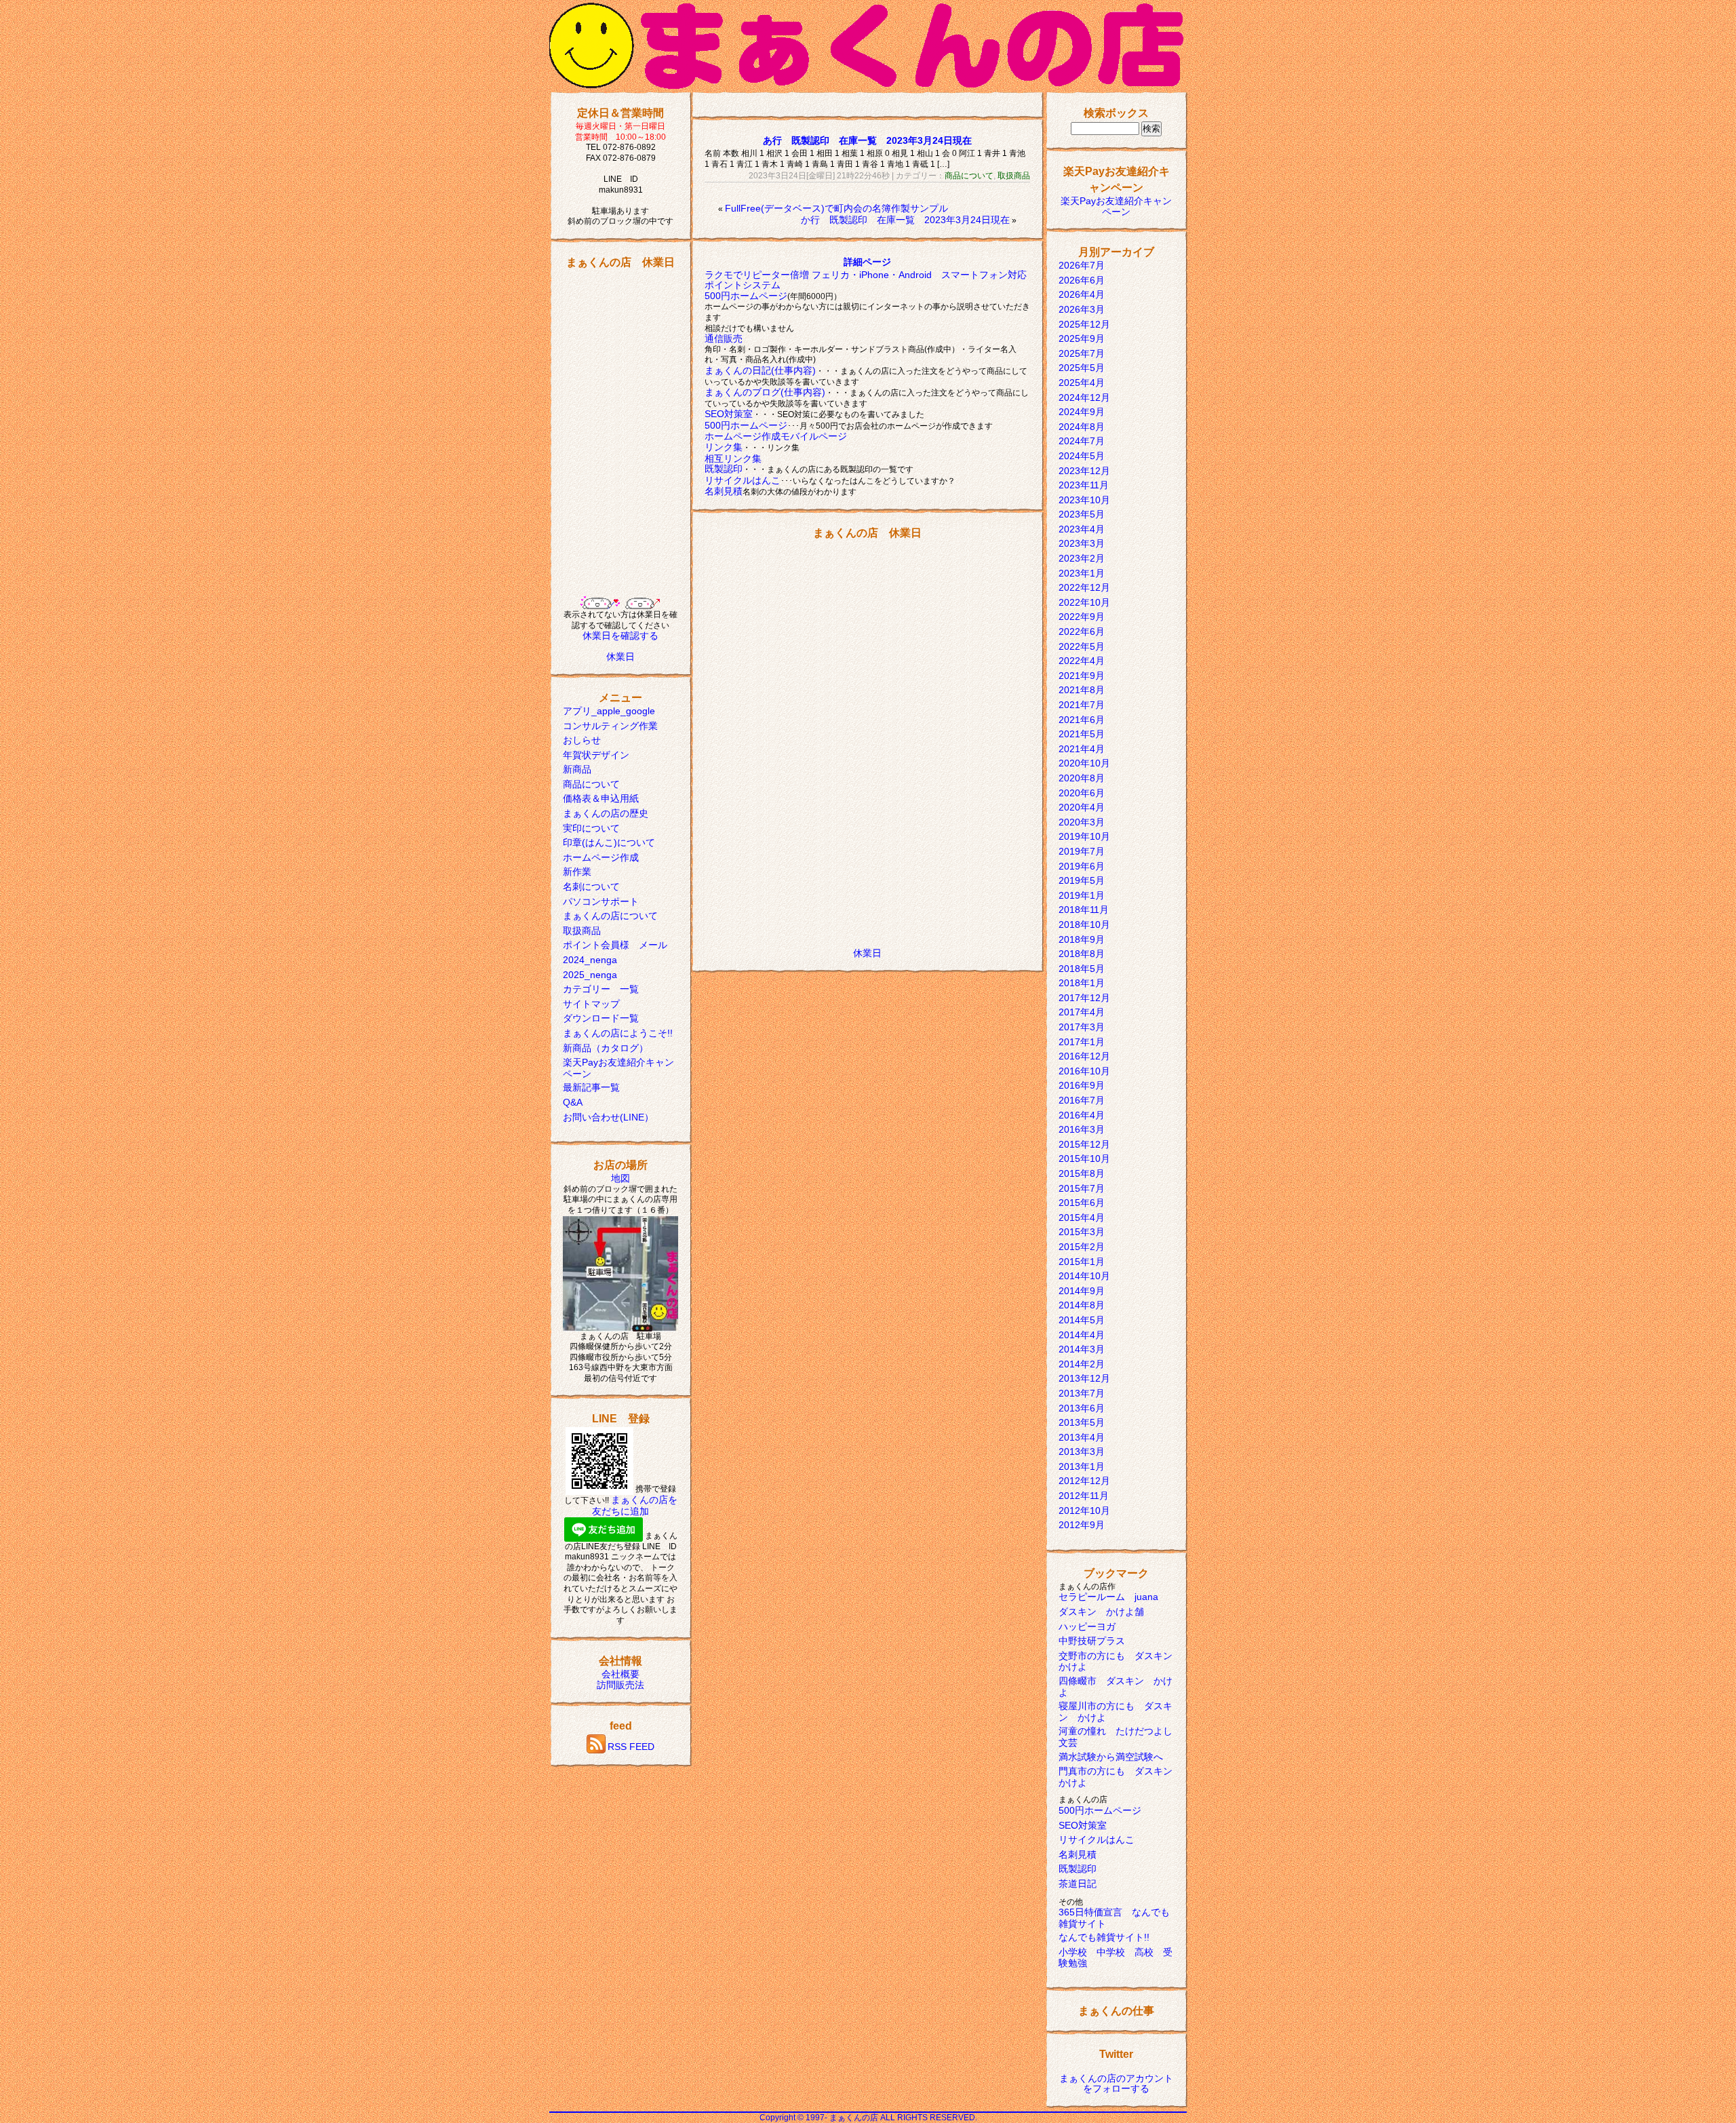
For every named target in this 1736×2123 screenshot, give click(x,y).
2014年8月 (1082, 1305)
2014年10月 (1084, 1276)
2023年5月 (1082, 514)
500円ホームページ (746, 296)
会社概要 (620, 1674)
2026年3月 (1082, 309)
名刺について (591, 887)
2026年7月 (1082, 265)
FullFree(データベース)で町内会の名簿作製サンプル (836, 208)
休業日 (620, 657)
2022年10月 (1084, 602)
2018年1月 (1082, 983)
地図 (620, 1178)
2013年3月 (1082, 1452)
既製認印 (724, 469)
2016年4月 (1082, 1115)
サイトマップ (591, 1004)
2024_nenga (590, 960)
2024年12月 (1084, 397)
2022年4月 (1082, 661)
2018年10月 (1084, 924)
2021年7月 (1082, 705)
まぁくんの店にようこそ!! (618, 1033)
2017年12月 (1084, 998)
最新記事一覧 (591, 1087)
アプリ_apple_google (609, 711)
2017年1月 (1082, 1042)
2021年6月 (1082, 720)
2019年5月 (1082, 880)
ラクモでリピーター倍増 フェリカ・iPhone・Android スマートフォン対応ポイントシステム (866, 280)
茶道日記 (1078, 1884)
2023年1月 (1082, 573)
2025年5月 (1082, 368)
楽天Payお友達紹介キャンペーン (1116, 206)
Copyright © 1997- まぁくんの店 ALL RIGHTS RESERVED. (868, 2118)
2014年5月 (1082, 1320)
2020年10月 (1084, 763)
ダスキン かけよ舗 (1101, 1612)
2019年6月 (1082, 866)
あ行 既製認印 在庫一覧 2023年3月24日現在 (867, 140)
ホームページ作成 (601, 857)
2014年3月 (1082, 1349)
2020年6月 (1082, 793)
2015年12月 (1084, 1144)
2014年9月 (1082, 1291)
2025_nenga (590, 975)
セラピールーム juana (1108, 1597)
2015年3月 (1082, 1232)
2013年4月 (1082, 1437)
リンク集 (724, 447)
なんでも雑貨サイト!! (1104, 1937)
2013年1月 (1082, 1466)
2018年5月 (1082, 969)
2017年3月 (1082, 1027)
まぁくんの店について (610, 916)
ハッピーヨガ (1087, 1627)
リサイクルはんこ (743, 480)
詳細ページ (867, 262)
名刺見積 (724, 491)
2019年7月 (1082, 851)
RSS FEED (631, 1747)
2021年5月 (1082, 734)
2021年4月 (1082, 749)
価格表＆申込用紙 (601, 798)
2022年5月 (1082, 646)
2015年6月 (1082, 1203)
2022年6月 (1082, 631)
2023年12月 (1084, 471)
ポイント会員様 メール (615, 945)
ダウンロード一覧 (601, 1018)
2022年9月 (1082, 617)
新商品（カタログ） (606, 1048)
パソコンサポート (601, 901)
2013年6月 (1082, 1408)
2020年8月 (1082, 778)
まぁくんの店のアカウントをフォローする (1116, 2084)
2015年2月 (1082, 1247)
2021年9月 (1082, 676)
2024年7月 (1082, 441)
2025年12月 (1084, 324)
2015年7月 (1082, 1188)
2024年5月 (1082, 456)
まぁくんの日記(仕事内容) (760, 370)
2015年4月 (1082, 1218)
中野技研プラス (1092, 1641)
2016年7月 (1082, 1100)
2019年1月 (1082, 895)
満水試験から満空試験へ (1111, 1757)
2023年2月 (1082, 558)
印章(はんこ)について (609, 842)
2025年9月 (1082, 338)
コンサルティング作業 (610, 726)
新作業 (577, 872)
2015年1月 (1082, 1262)
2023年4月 (1082, 529)
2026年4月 (1082, 294)
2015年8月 (1082, 1173)
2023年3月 (1082, 543)
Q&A (573, 1102)
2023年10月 (1084, 500)
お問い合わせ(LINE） (608, 1117)
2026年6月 (1082, 280)
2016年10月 (1084, 1071)
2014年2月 (1082, 1364)
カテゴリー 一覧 (601, 989)
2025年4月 (1082, 383)
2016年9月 (1082, 1085)
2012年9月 (1082, 1525)
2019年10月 (1084, 836)
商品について (591, 784)
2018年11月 (1084, 910)
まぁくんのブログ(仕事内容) (765, 392)
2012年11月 (1084, 1496)
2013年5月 (1082, 1422)
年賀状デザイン (596, 755)
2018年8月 (1082, 954)
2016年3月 (1082, 1129)
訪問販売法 (620, 1685)
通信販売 (724, 338)
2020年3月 (1082, 822)
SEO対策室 (729, 414)
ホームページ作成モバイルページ (776, 436)
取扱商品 (582, 931)
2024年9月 (1082, 412)
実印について (591, 828)
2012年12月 (1084, 1481)
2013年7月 (1082, 1393)
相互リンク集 (733, 459)
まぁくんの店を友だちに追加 (635, 1505)
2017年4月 (1082, 1012)
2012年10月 (1084, 1511)
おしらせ (582, 740)
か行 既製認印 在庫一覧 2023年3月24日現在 (905, 220)
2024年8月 (1082, 427)
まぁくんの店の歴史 (606, 813)
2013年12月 (1084, 1378)
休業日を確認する (620, 636)
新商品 (577, 769)
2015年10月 (1084, 1158)
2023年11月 (1084, 485)
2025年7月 (1082, 353)
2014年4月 (1082, 1335)
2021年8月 (1082, 690)
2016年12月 (1084, 1056)
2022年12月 (1084, 587)
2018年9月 (1082, 939)
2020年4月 (1082, 807)
